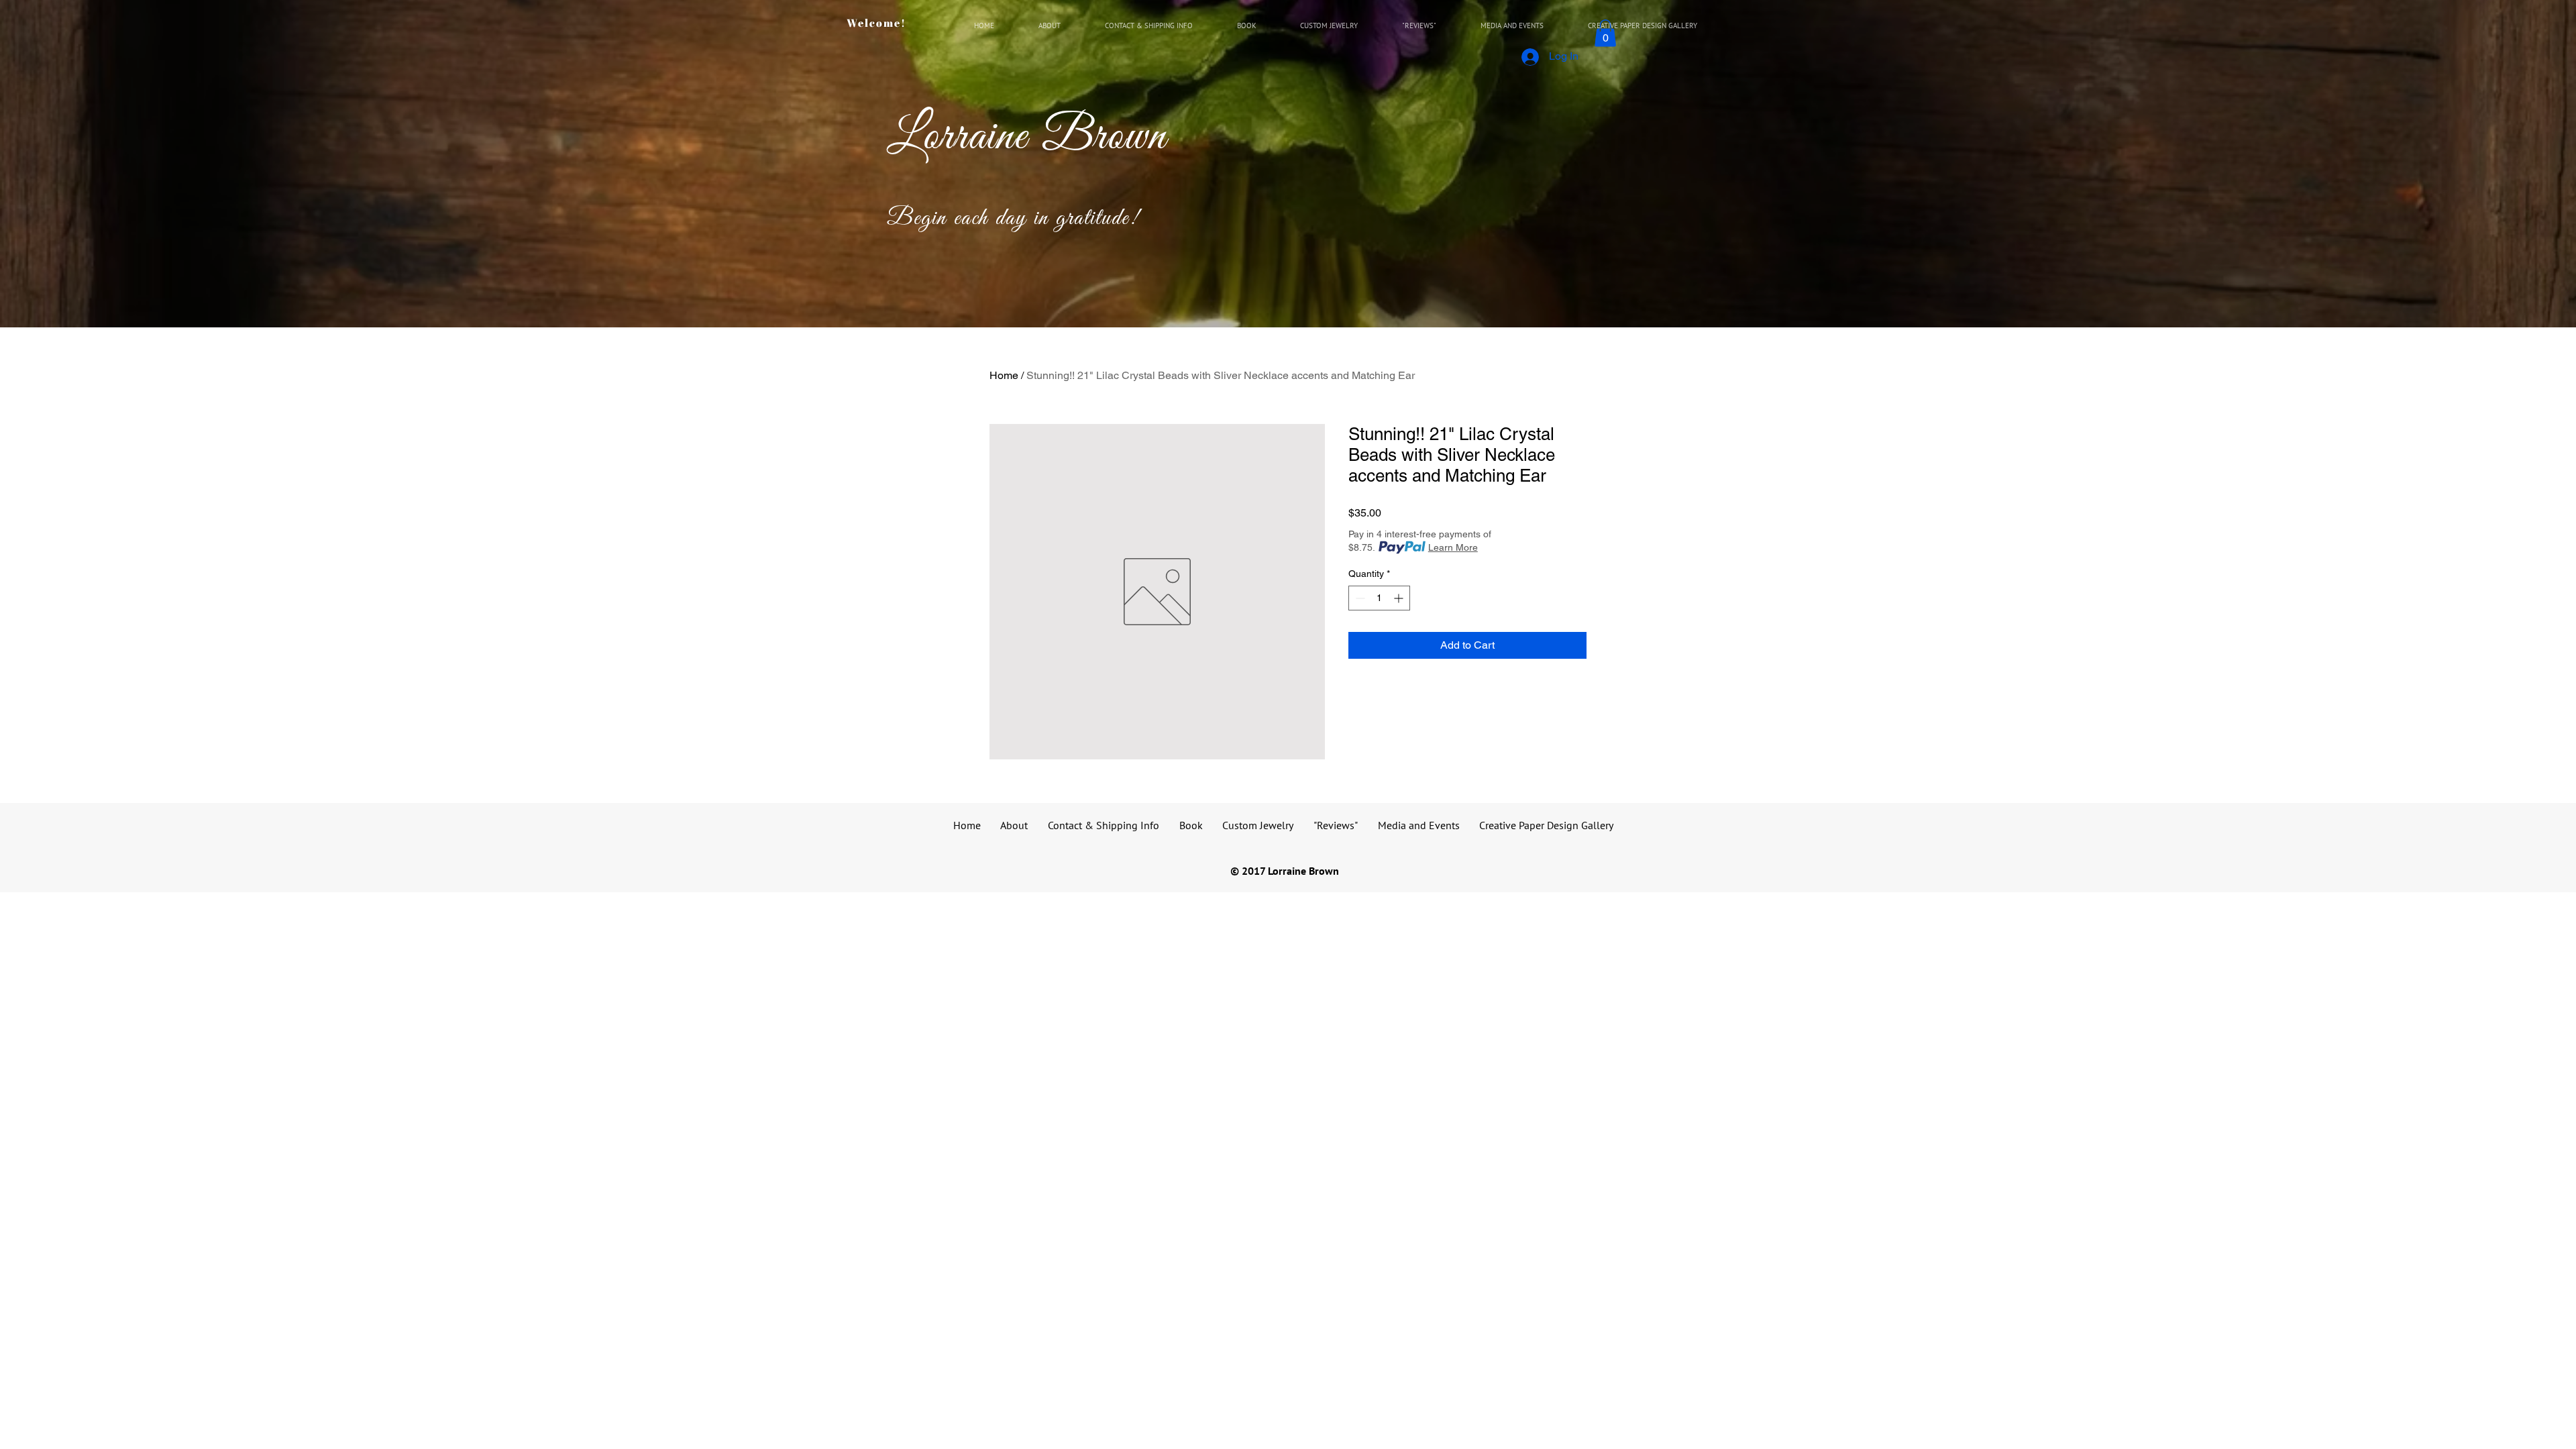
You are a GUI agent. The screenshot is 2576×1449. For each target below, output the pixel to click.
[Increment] (1400, 598)
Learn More (1453, 547)
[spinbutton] (1379, 598)
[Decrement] (1359, 598)
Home (1004, 375)
